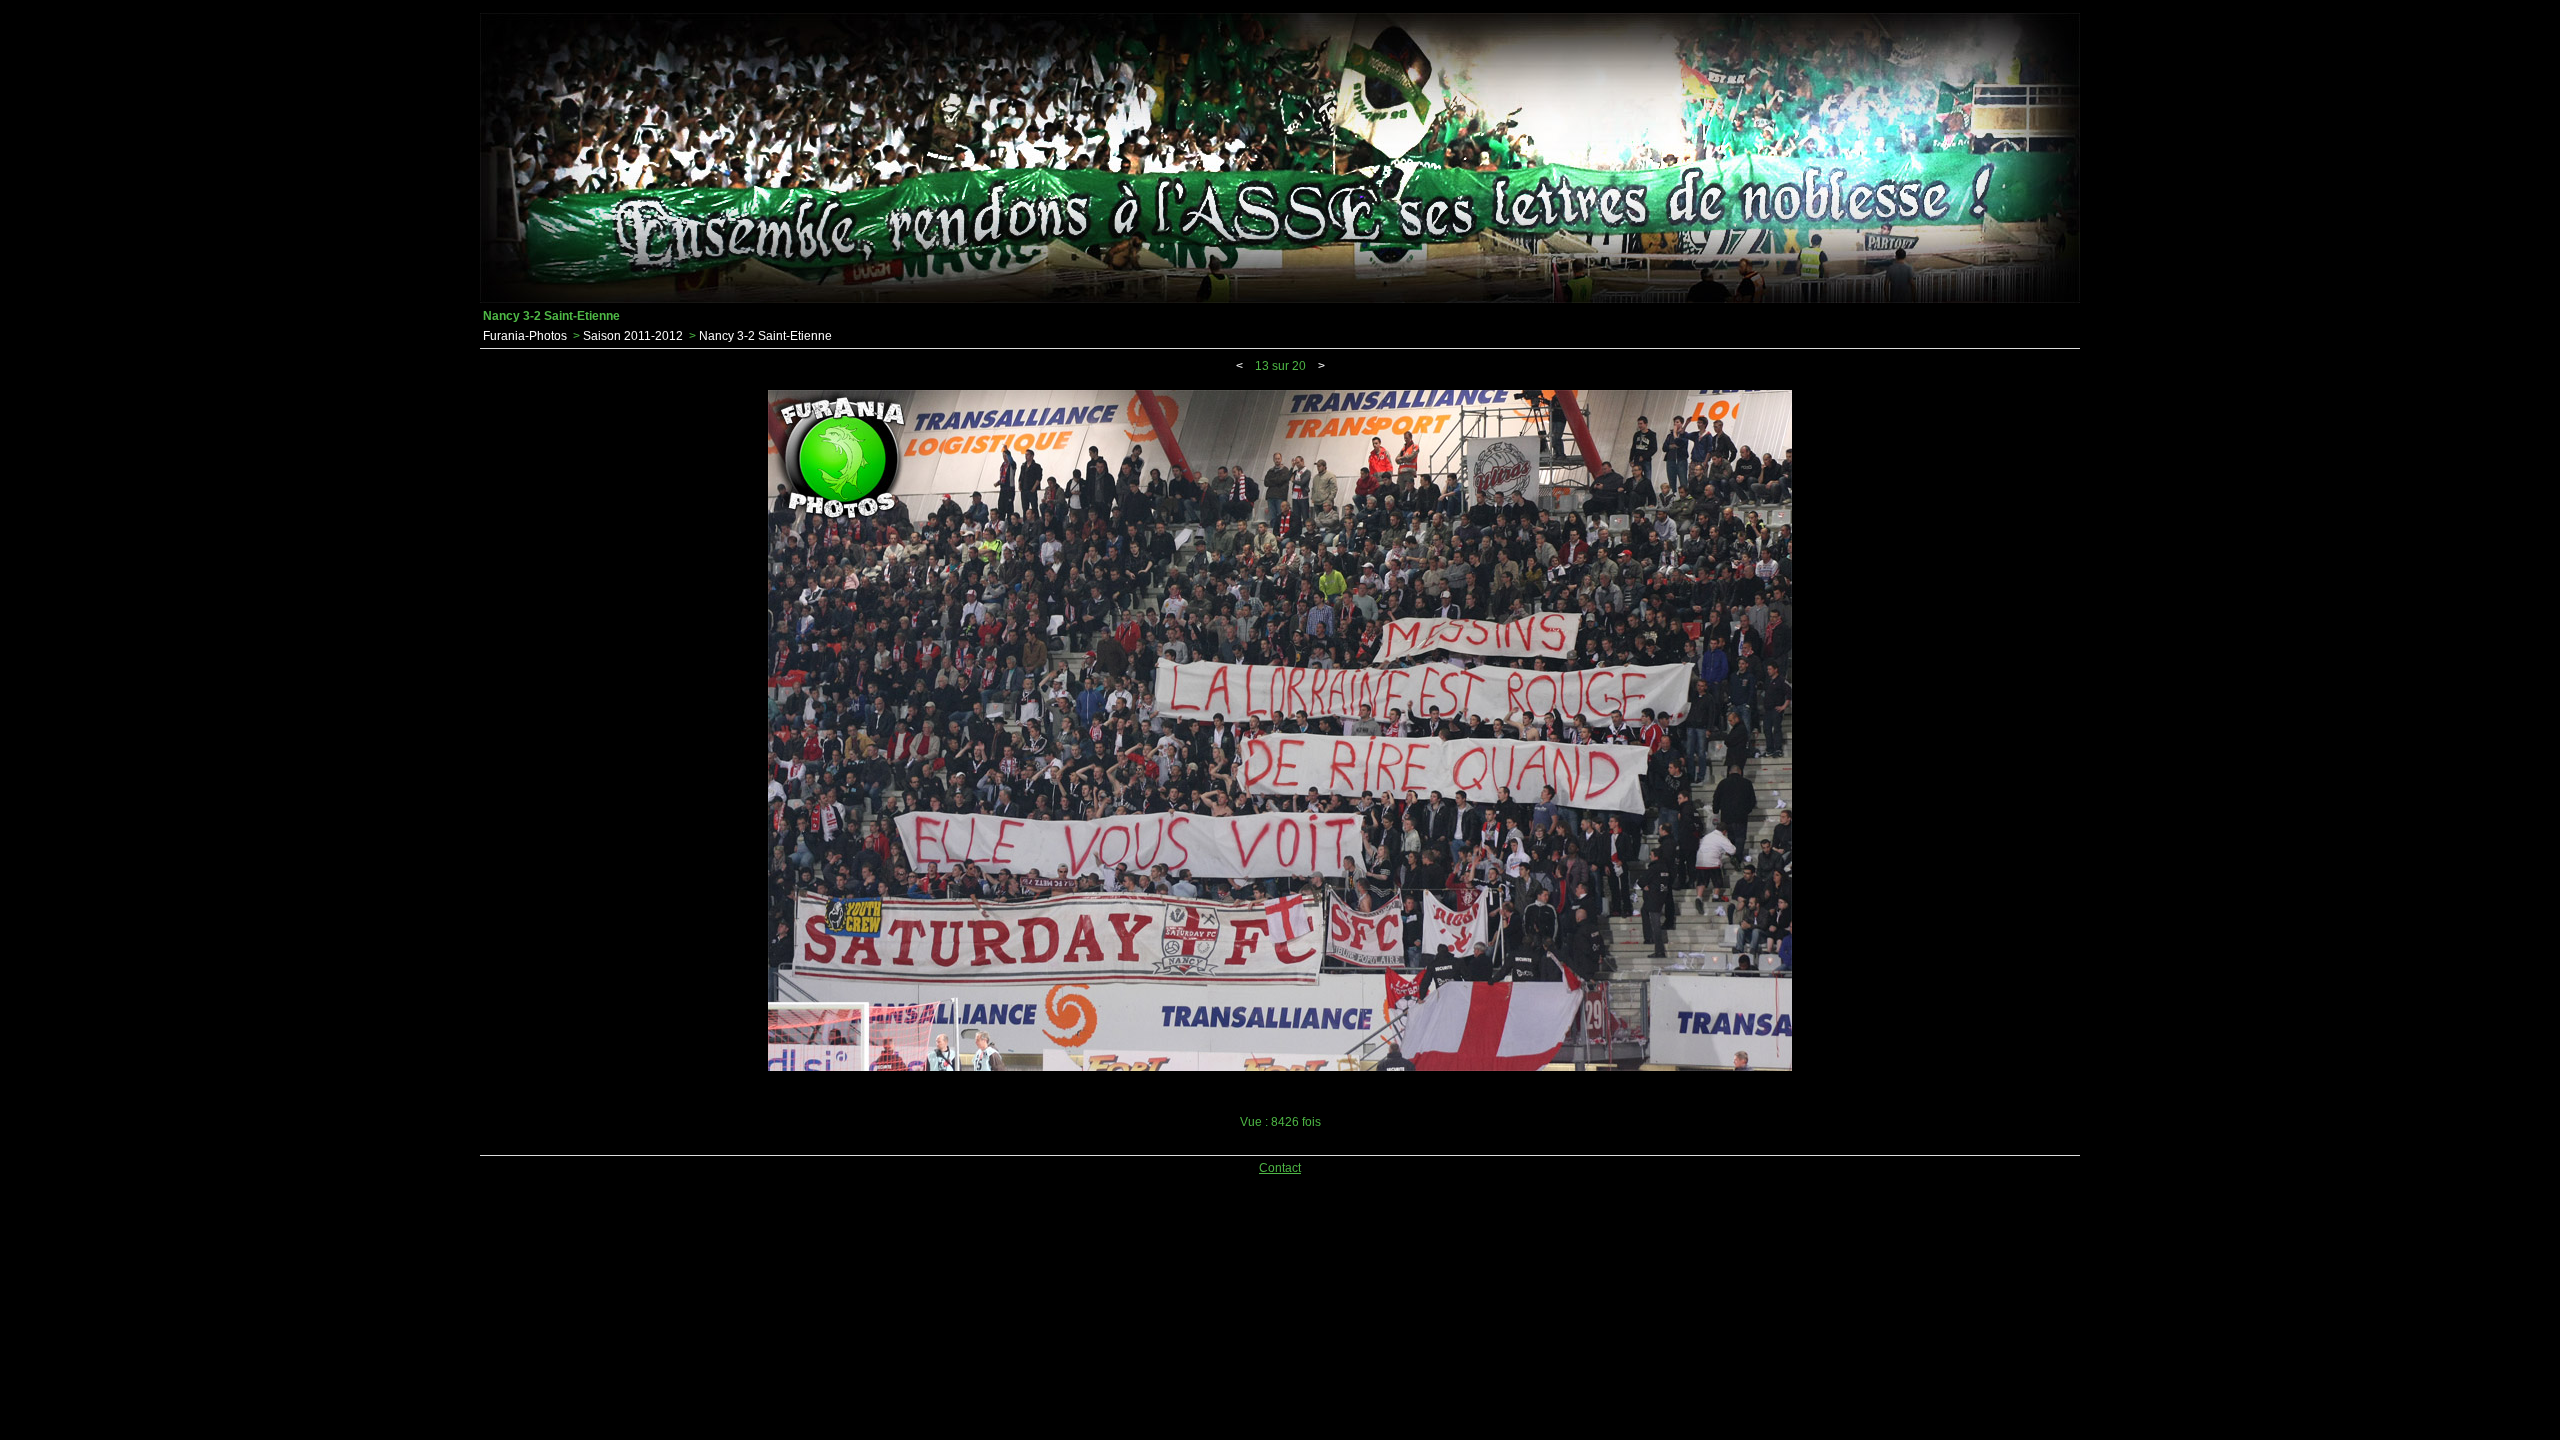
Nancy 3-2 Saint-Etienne (765, 336)
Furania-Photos (525, 336)
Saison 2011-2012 (633, 336)
